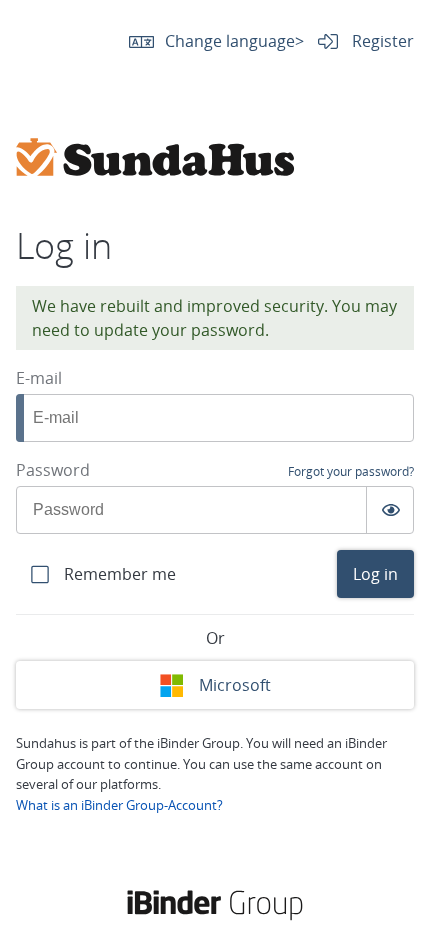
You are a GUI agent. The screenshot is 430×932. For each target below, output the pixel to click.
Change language (230, 41)
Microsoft (235, 685)
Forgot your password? (351, 471)
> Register (354, 41)
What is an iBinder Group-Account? (119, 805)
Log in (375, 574)
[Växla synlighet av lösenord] (390, 510)
